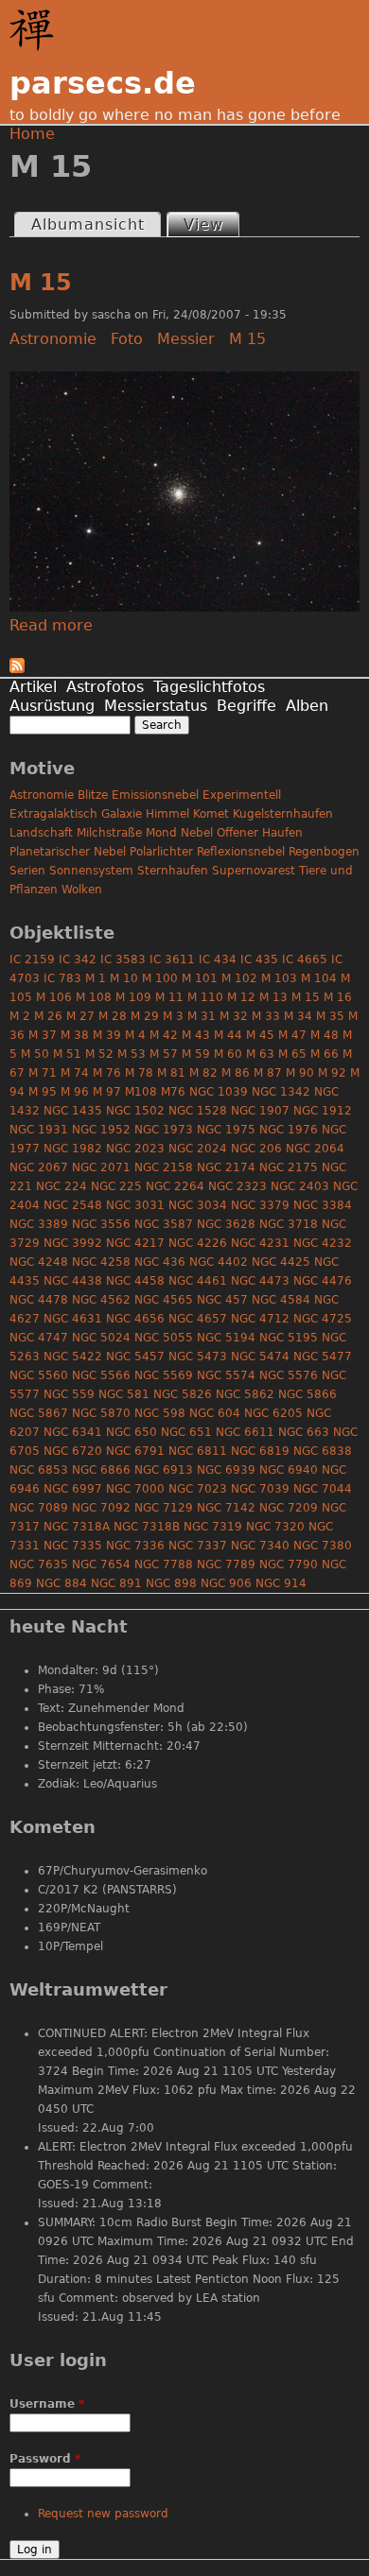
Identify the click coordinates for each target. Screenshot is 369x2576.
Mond (161, 833)
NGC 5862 (245, 1394)
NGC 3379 (260, 1205)
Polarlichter (161, 852)
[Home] (36, 30)
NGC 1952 (101, 1130)
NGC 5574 (226, 1375)
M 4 (135, 1035)
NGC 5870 (101, 1413)
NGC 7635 (39, 1565)
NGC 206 (256, 1149)
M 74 (75, 1073)
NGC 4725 (323, 1319)
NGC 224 (61, 1186)
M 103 (279, 978)
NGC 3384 (323, 1205)
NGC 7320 (275, 1527)
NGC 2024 (198, 1149)
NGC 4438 (73, 1281)
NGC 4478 (39, 1300)
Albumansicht (88, 225)
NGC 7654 (101, 1565)
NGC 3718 (289, 1224)
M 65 (292, 1054)
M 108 (94, 997)
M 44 (228, 1035)
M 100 (160, 978)
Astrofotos (105, 687)
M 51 (67, 1054)
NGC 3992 (73, 1243)
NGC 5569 (164, 1375)
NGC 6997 (73, 1489)
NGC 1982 (73, 1149)
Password (45, 2459)
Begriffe (246, 706)
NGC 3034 (198, 1205)
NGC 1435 (73, 1111)
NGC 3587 (164, 1224)
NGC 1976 (289, 1130)
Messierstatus (156, 706)
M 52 (99, 1054)
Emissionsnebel (155, 795)
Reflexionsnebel (241, 852)
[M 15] (184, 606)
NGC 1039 (219, 1092)
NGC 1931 (39, 1130)
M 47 (292, 1035)
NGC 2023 (135, 1149)
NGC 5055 (164, 1338)
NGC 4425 (281, 1262)
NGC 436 (160, 1262)
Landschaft (41, 833)
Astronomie (53, 339)
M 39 (107, 1035)
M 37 (43, 1035)
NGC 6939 (226, 1470)
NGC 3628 (226, 1224)
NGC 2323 (237, 1186)
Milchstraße (109, 833)
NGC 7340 (260, 1546)
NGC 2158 (164, 1167)
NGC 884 (61, 1583)
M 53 (132, 1054)
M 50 (35, 1054)
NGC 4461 (198, 1281)
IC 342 (78, 960)
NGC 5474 (260, 1357)
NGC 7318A (77, 1527)
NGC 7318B (147, 1527)
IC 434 (218, 960)
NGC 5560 (39, 1375)
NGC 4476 (323, 1281)
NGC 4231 (260, 1243)
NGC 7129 (164, 1508)
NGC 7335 (73, 1546)
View (211, 225)
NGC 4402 (219, 1262)
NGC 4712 (260, 1319)
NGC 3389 (39, 1224)
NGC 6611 (245, 1432)
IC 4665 (305, 960)
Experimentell (242, 795)
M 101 (200, 978)
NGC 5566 (101, 1375)
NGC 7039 (260, 1489)
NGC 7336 (135, 1546)
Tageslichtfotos (209, 687)
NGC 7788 (164, 1565)
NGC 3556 (101, 1224)
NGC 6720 (73, 1451)
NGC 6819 (260, 1451)
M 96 (75, 1092)
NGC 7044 (323, 1489)
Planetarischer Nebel (68, 852)
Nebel (197, 833)
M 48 (325, 1035)
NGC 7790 (289, 1565)
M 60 (228, 1054)
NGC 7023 (198, 1489)
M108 (141, 1092)
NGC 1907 (260, 1111)
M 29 (145, 1016)
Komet (211, 814)
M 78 (139, 1073)
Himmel (167, 814)
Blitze (93, 795)
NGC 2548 (73, 1205)
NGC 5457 (135, 1357)
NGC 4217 (135, 1243)
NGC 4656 (135, 1319)
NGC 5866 (307, 1394)
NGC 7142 (226, 1508)
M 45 (260, 1035)
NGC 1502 (135, 1111)
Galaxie (122, 814)
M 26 (48, 1016)
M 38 (75, 1035)
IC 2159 (32, 960)
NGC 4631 (73, 1319)
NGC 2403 (300, 1186)
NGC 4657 (198, 1319)
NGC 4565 (164, 1300)
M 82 (203, 1073)
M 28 (113, 1016)
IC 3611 (172, 960)
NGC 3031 (135, 1205)
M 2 (20, 1016)
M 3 (173, 1016)
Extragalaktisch (53, 814)
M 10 (124, 978)
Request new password (103, 2514)
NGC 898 (171, 1583)
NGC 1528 (198, 1111)
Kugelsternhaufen (283, 814)
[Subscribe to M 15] (17, 668)
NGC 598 (160, 1413)
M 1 (96, 978)
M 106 (54, 997)
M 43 (196, 1035)
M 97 (107, 1092)
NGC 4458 (135, 1281)
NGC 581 (124, 1394)
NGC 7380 (323, 1546)
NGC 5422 (73, 1357)
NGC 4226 (198, 1243)
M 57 (164, 1054)
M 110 (205, 997)
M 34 (298, 1016)
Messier (186, 339)
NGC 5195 (289, 1338)
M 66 (325, 1054)
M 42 (164, 1035)
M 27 (80, 1016)
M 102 (239, 978)
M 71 (43, 1073)
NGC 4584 (281, 1300)
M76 (173, 1092)
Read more (51, 625)
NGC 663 (304, 1432)
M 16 (338, 997)
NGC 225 (116, 1186)
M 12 (241, 997)
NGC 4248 (39, 1262)
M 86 (236, 1073)
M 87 (268, 1073)
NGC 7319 (213, 1527)
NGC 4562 (101, 1300)
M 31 (202, 1016)
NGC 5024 (101, 1338)
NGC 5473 (198, 1357)
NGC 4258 (101, 1262)
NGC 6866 (101, 1470)
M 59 (196, 1054)
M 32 (234, 1016)
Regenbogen (324, 852)
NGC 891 (116, 1583)
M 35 (330, 1016)
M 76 (107, 1073)
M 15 (41, 283)
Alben (307, 706)
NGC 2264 (175, 1186)
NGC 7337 (198, 1546)
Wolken (82, 890)
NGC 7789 (226, 1565)
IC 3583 (123, 960)
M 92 (332, 1073)
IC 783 (62, 978)
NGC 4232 (323, 1243)
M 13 (273, 997)
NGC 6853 (39, 1470)
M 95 (43, 1092)
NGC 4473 (260, 1281)
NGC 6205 (273, 1413)
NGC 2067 (39, 1167)
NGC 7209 (289, 1508)
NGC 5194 (226, 1338)
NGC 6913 (164, 1470)
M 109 (133, 997)
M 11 (169, 997)
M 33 (266, 1016)
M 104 (319, 978)
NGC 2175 (289, 1167)
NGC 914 (281, 1583)
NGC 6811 (198, 1451)
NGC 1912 (323, 1111)
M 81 (171, 1073)
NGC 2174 (226, 1167)
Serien (27, 871)
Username (47, 2404)
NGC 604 (215, 1413)
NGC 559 (69, 1394)
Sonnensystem (91, 871)
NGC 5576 (289, 1375)
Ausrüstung (52, 706)
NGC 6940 (289, 1470)
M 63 (260, 1054)
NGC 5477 (323, 1357)
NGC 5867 (39, 1413)
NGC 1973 (164, 1130)
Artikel (33, 687)
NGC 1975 (226, 1130)
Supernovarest (254, 871)
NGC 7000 (135, 1489)
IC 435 (259, 960)
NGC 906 (226, 1583)
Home (32, 134)
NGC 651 (186, 1432)
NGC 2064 (315, 1149)
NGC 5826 (183, 1394)
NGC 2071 (101, 1167)
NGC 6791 (135, 1451)
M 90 (300, 1073)
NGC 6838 (323, 1451)
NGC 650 (132, 1432)
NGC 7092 (101, 1508)
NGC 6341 (73, 1432)
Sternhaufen (173, 871)
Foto (127, 339)
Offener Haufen (260, 833)
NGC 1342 (281, 1092)
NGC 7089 (39, 1508)
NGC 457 (222, 1300)
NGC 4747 (39, 1338)
